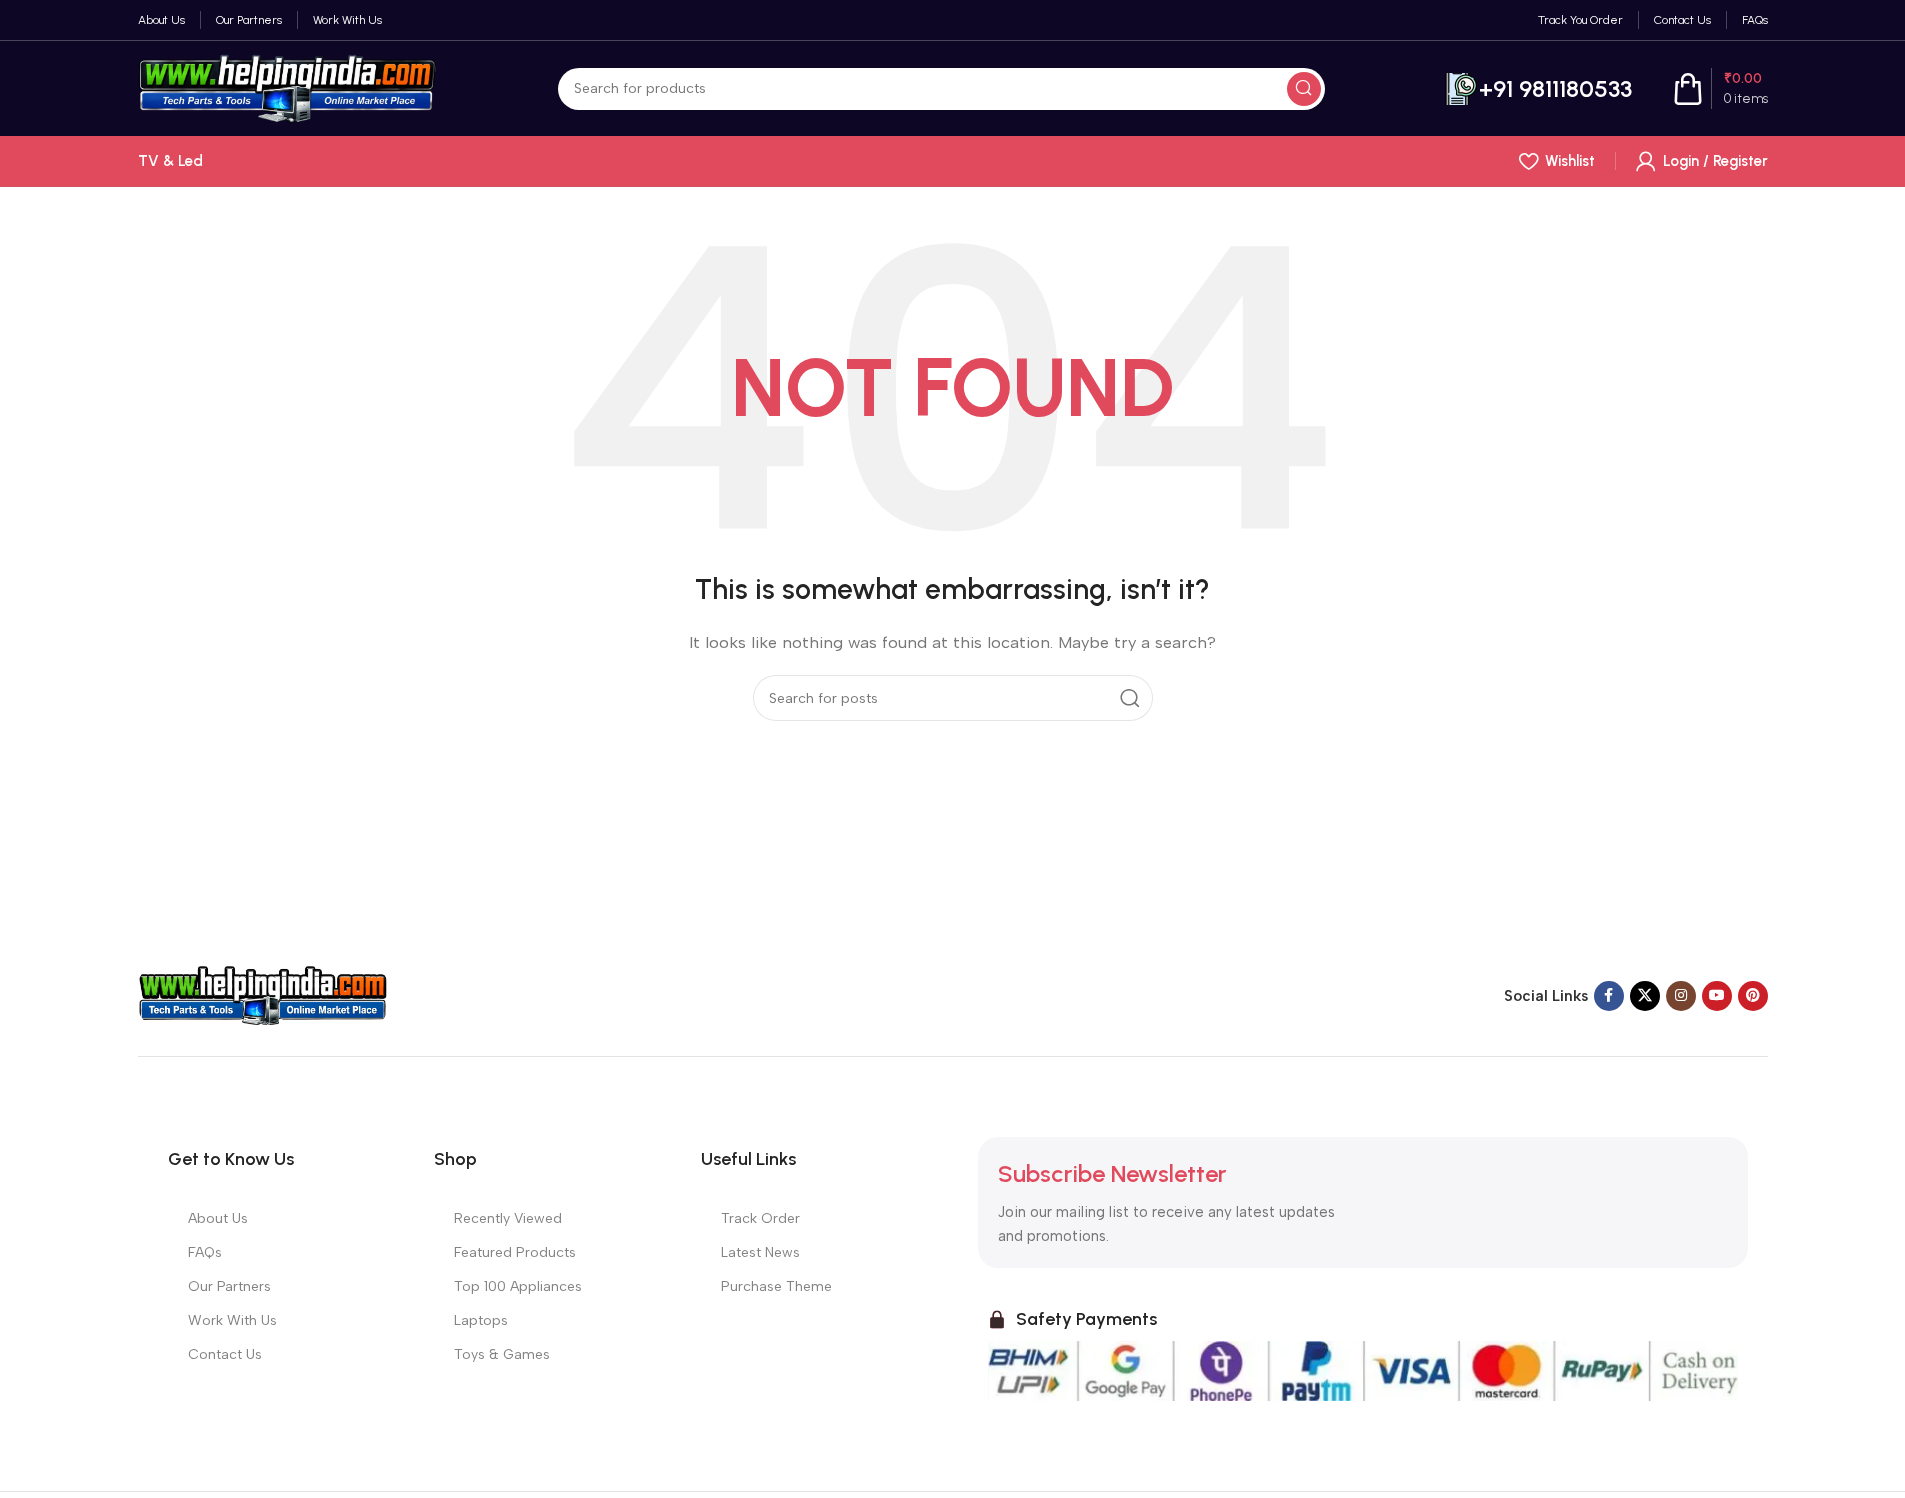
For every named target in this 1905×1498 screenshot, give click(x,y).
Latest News (760, 1252)
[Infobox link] (1538, 89)
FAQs (205, 1252)
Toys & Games (502, 1354)
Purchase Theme (776, 1286)
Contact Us (225, 1354)
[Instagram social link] (1681, 996)
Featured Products (515, 1252)
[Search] (1304, 89)
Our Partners (229, 1286)
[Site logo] (288, 87)
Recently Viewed (508, 1218)
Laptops (481, 1320)
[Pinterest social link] (1753, 996)
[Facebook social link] (1609, 996)
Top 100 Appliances (518, 1286)
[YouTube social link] (1717, 996)
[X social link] (1645, 996)
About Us (218, 1218)
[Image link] (263, 995)
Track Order (760, 1218)
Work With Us (232, 1320)
